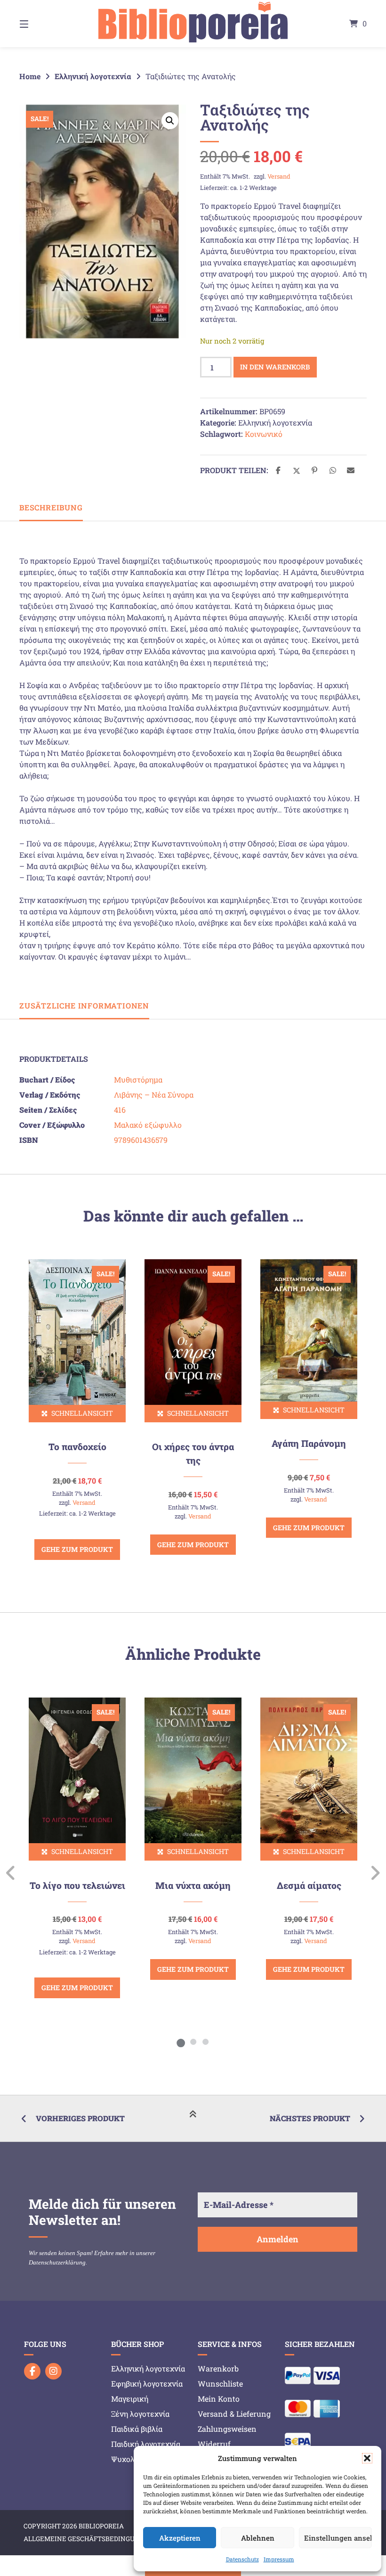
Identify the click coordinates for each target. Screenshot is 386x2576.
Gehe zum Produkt (77, 1549)
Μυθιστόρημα (138, 1079)
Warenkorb (218, 2368)
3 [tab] (205, 2042)
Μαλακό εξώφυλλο (148, 1125)
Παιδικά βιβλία (137, 2429)
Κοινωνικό (264, 434)
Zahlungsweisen (227, 2429)
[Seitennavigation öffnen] (40, 24)
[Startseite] (193, 24)
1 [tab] (181, 2042)
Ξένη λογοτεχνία (140, 2414)
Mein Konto (219, 2399)
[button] (367, 2458)
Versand (279, 176)
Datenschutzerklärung (57, 2262)
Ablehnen (258, 2538)
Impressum (279, 2559)
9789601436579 (141, 1140)
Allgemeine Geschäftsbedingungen (88, 2539)
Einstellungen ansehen (338, 2538)
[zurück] (11, 1873)
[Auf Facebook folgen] (32, 2371)
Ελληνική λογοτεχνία (93, 76)
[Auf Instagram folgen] (53, 2371)
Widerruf (214, 2444)
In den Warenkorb (275, 367)
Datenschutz (242, 2559)
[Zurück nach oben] (193, 2119)
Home (30, 76)
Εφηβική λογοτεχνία (147, 2383)
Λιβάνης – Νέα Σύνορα (154, 1095)
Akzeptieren (180, 2538)
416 (120, 1110)
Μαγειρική (130, 2399)
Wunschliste (220, 2383)
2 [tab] (193, 2042)
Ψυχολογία (130, 2459)
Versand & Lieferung (234, 2414)
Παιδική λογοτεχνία (146, 2444)
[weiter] (375, 1873)
